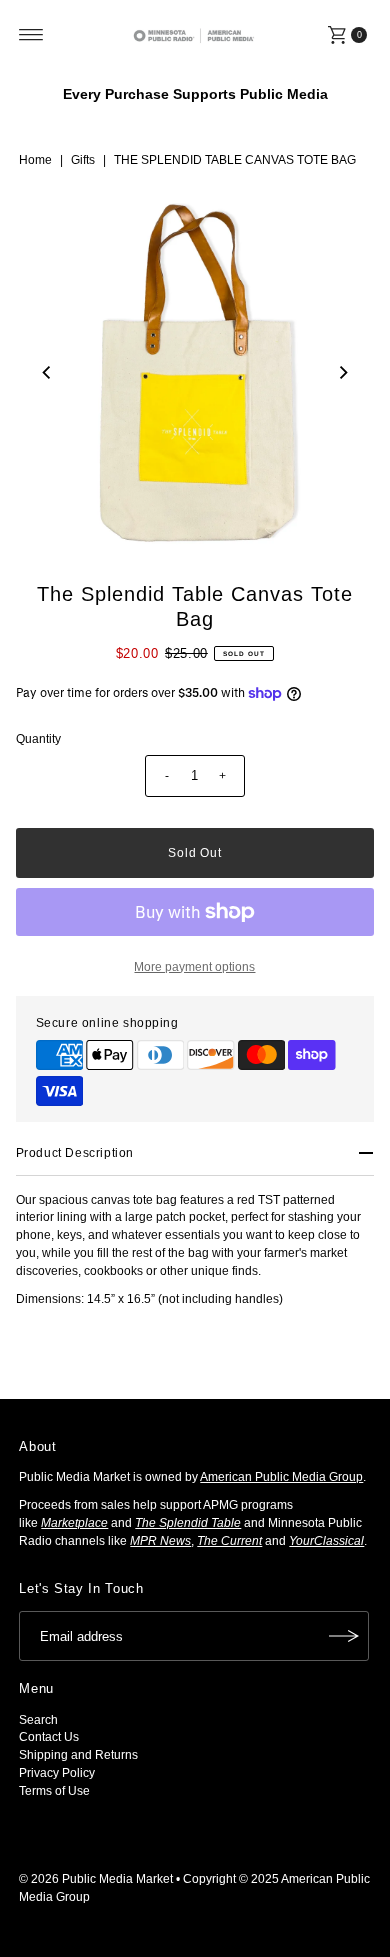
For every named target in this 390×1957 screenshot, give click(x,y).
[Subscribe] (344, 1636)
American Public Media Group (281, 1477)
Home (35, 160)
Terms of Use (54, 1791)
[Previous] (48, 373)
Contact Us (49, 1737)
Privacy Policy (57, 1773)
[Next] (342, 373)
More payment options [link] (194, 967)
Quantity (38, 739)
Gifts (83, 160)
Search (38, 1720)
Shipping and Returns (78, 1755)
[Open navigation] (31, 35)
